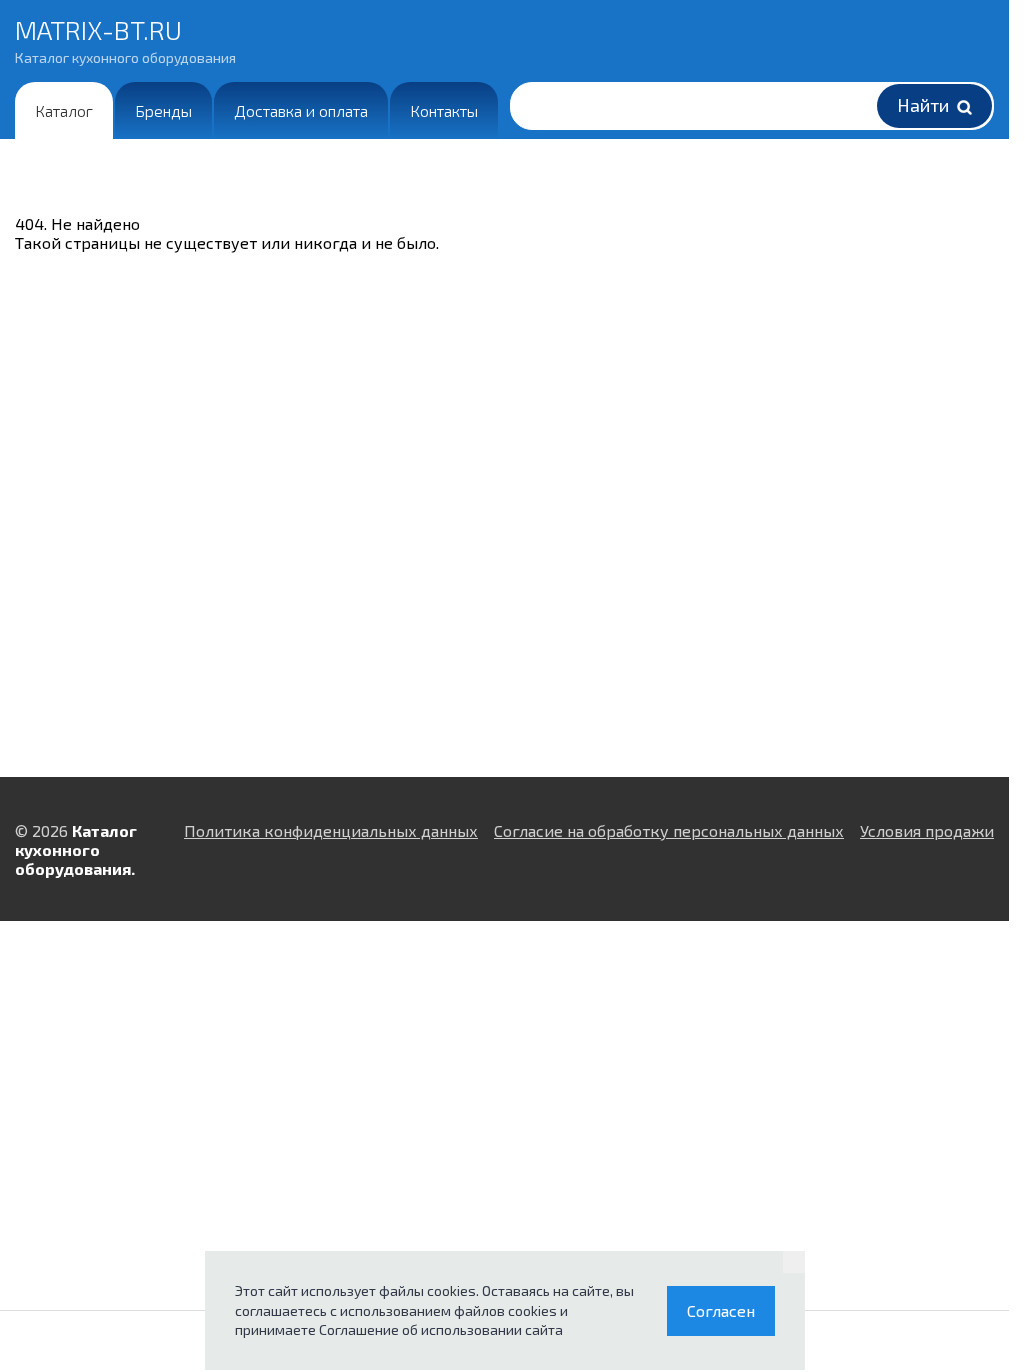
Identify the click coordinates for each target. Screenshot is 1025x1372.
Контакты (444, 110)
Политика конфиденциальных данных (331, 830)
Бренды (163, 110)
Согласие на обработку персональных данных (669, 830)
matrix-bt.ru (125, 40)
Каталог (64, 110)
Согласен (721, 1310)
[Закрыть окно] (794, 1262)
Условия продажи (927, 830)
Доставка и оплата (301, 110)
